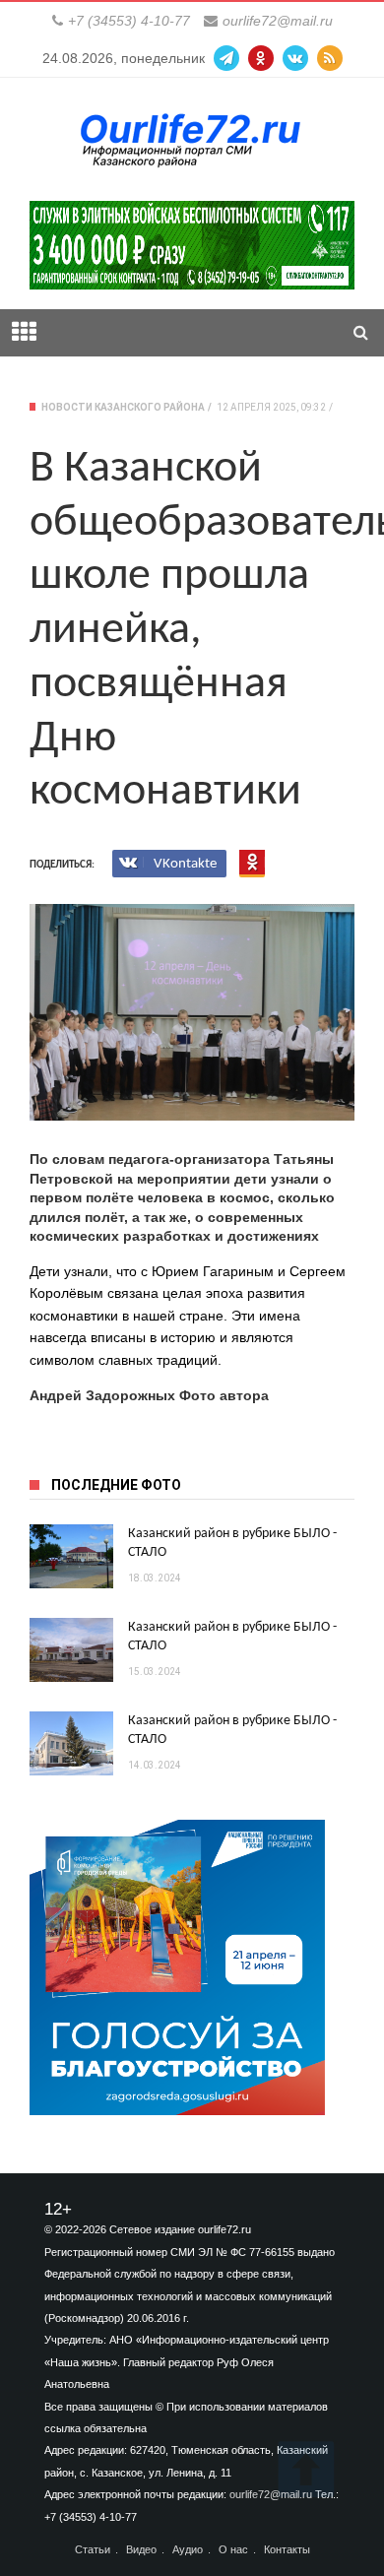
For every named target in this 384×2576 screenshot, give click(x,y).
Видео (141, 2550)
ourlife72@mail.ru (278, 21)
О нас (233, 2550)
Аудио (188, 2550)
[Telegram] (226, 58)
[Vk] (295, 58)
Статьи (93, 2550)
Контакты (287, 2550)
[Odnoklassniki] (261, 58)
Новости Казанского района (123, 407)
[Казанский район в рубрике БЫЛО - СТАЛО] (71, 1556)
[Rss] (330, 58)
